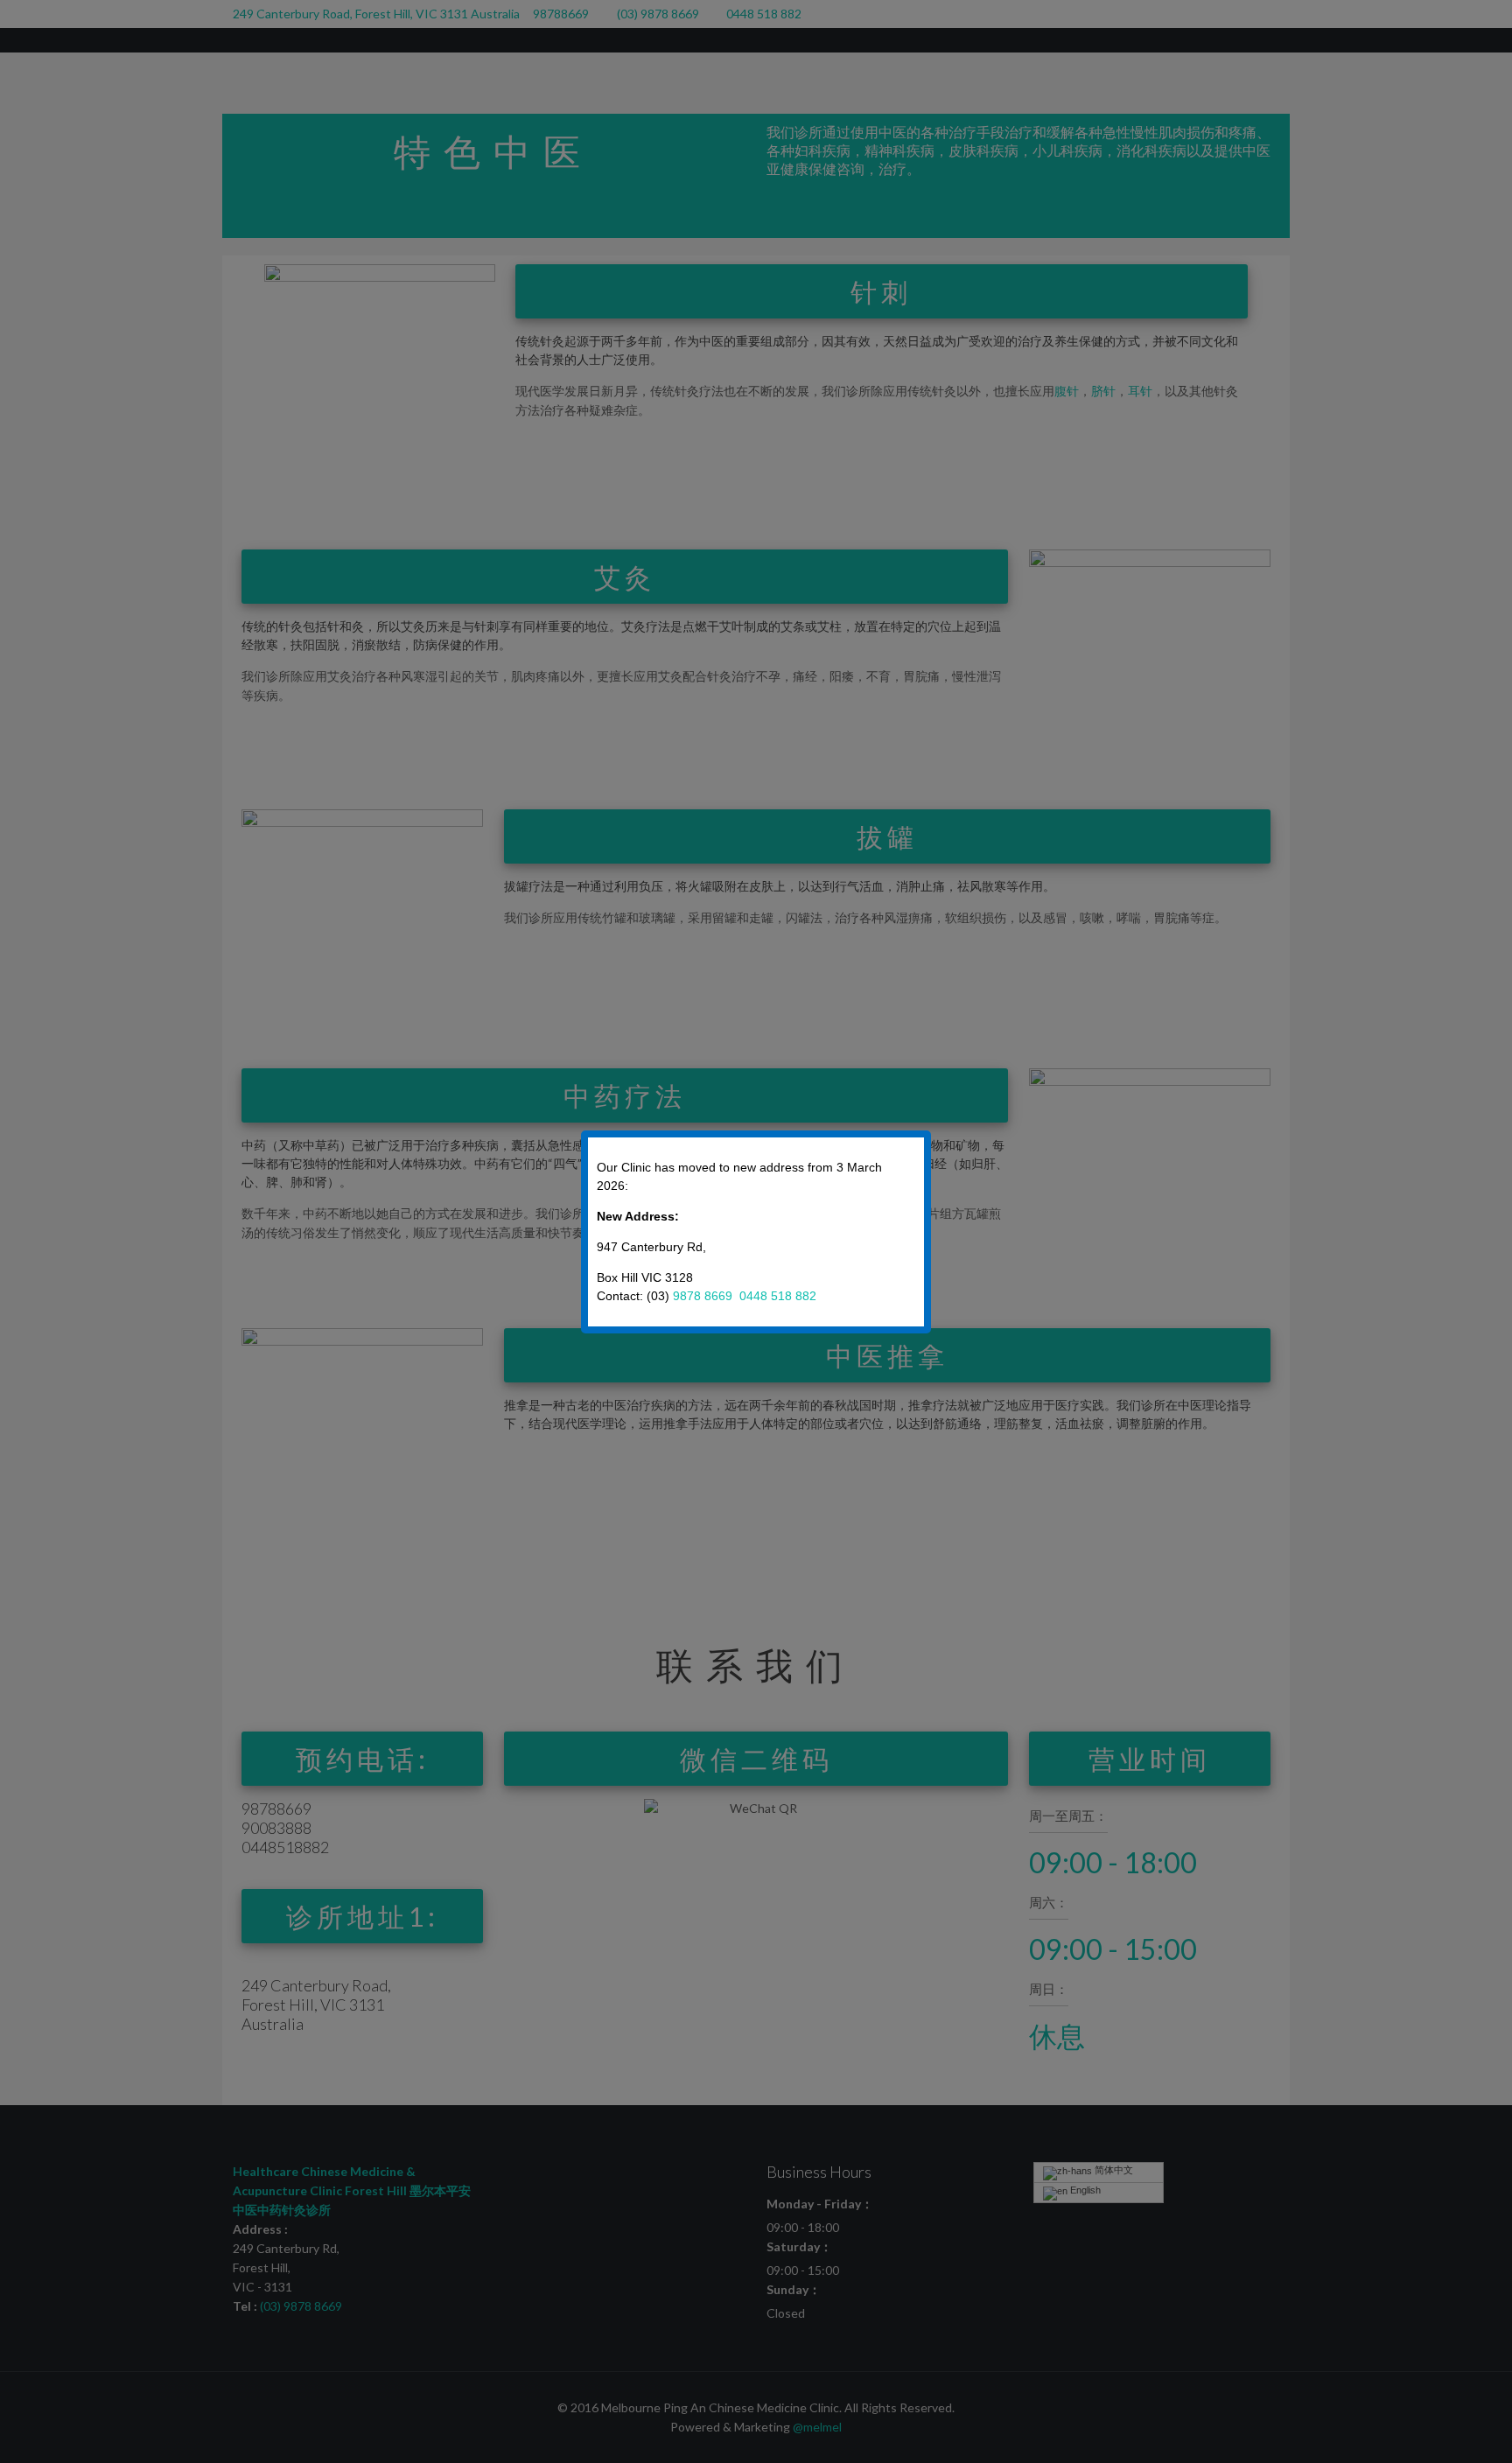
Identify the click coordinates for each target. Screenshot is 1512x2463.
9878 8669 (704, 1296)
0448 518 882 (778, 1296)
